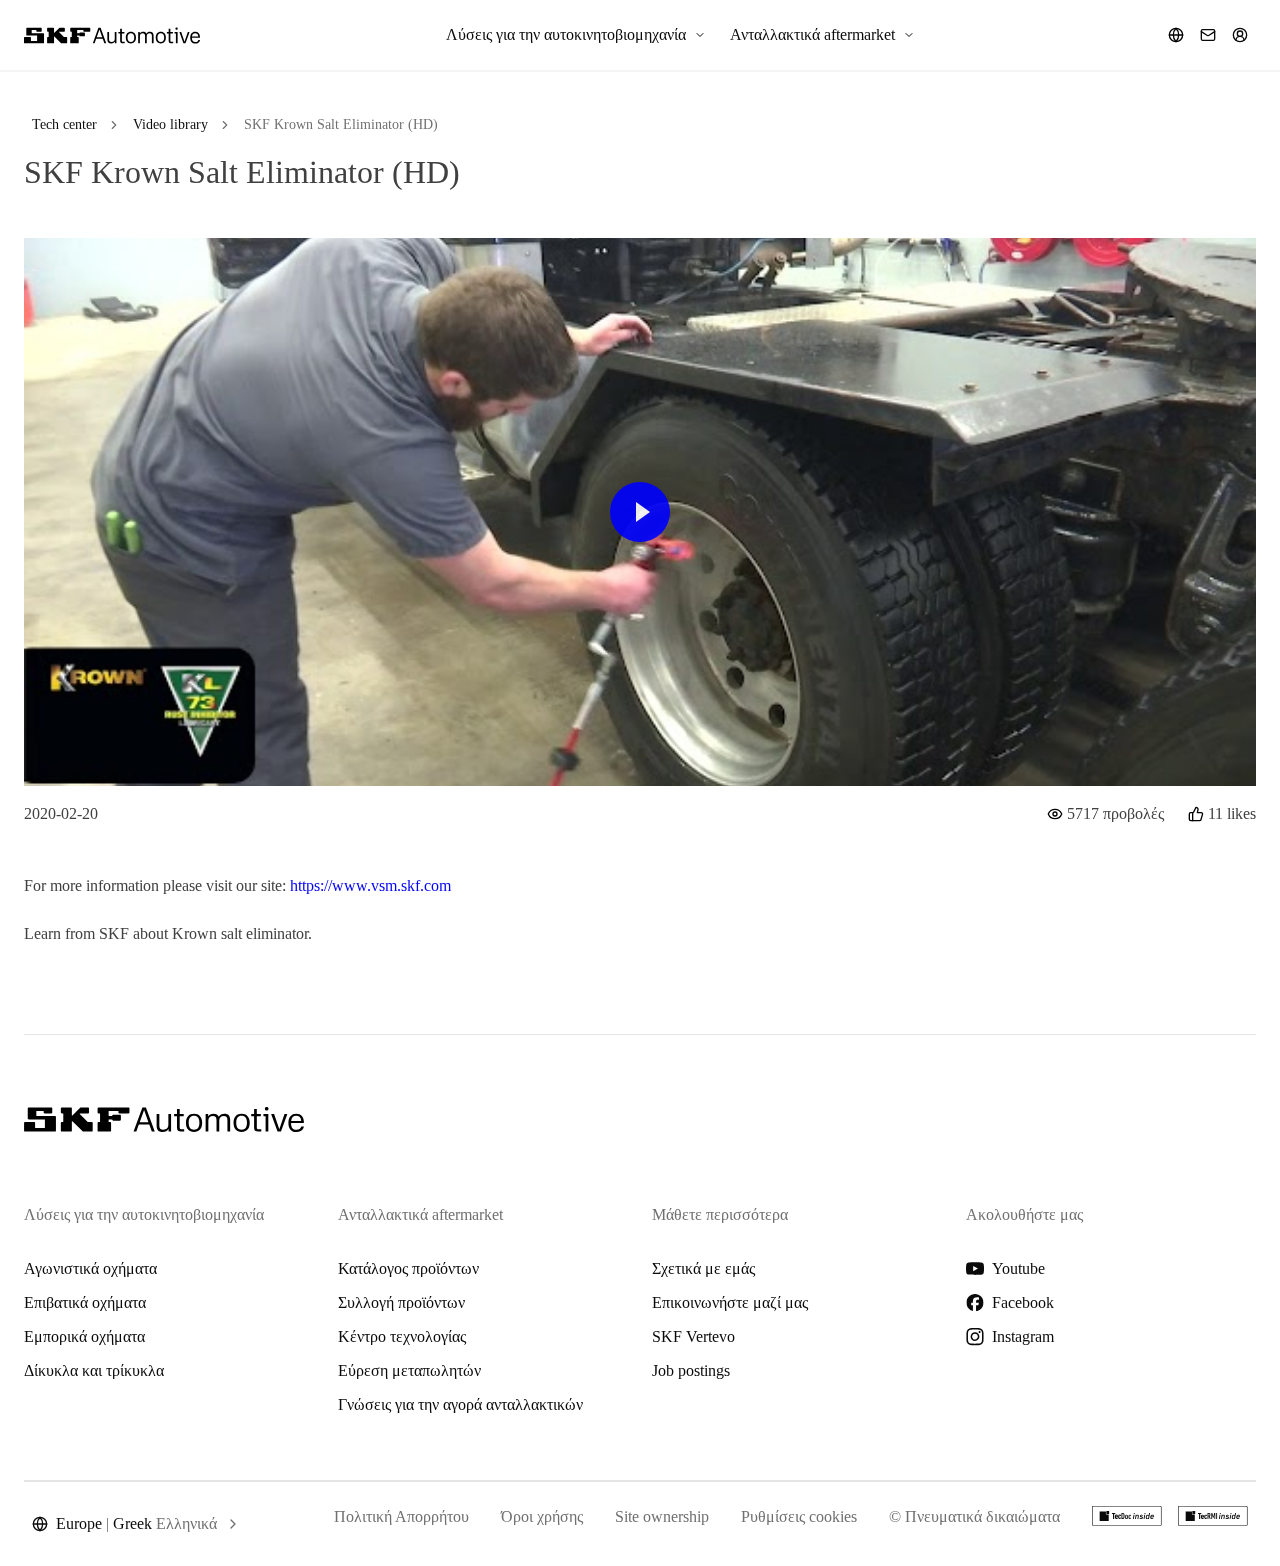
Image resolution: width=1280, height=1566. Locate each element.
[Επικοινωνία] (1208, 35)
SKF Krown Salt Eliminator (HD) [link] (341, 124)
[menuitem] (576, 35)
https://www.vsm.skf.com (370, 885)
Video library (170, 124)
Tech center (64, 124)
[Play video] (640, 512)
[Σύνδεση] (1240, 35)
